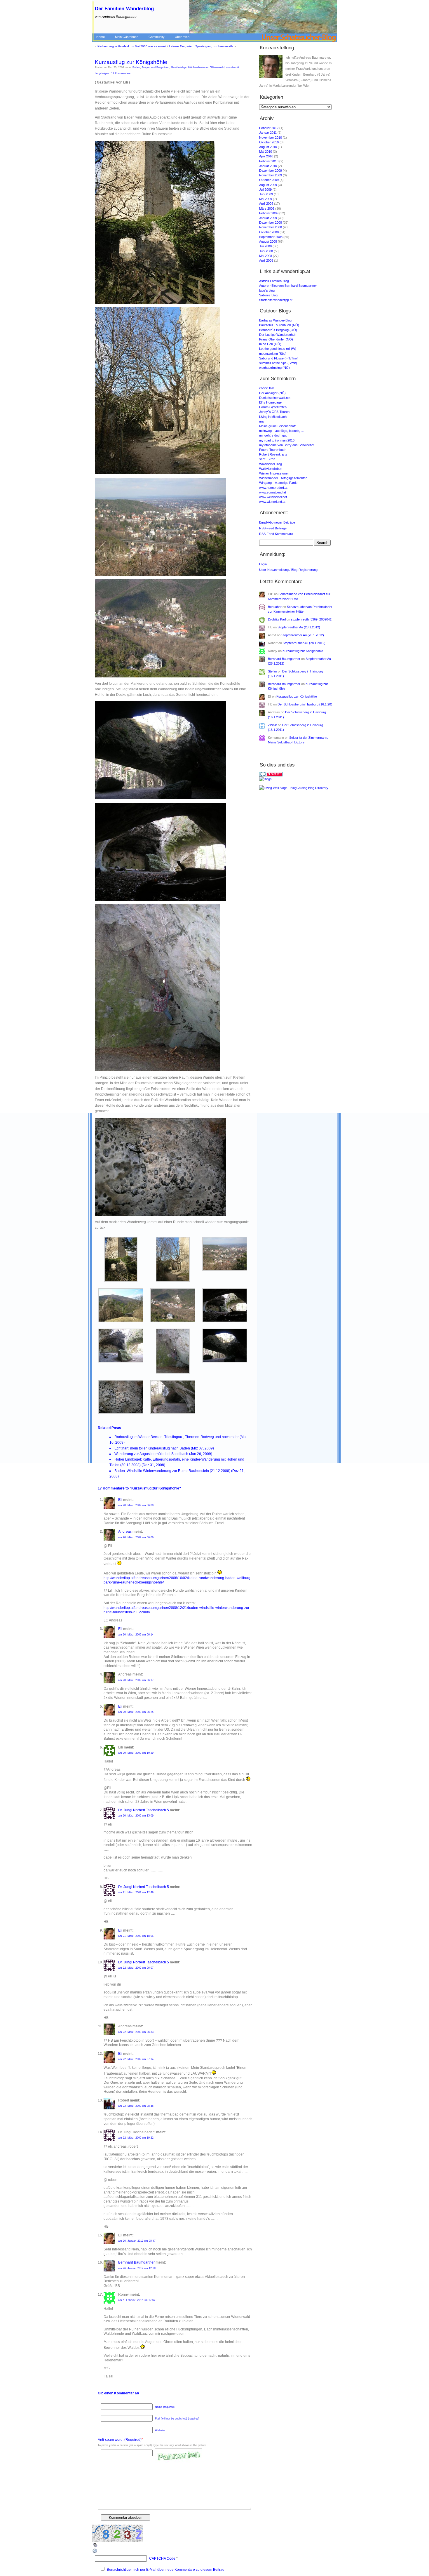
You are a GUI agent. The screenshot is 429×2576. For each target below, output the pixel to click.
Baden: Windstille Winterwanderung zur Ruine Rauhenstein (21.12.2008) (172, 1471)
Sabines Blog (268, 295)
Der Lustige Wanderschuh (278, 335)
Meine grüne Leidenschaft (277, 426)
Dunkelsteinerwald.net (275, 398)
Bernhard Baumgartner (136, 2262)
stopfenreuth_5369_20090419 (312, 619)
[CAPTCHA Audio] (95, 2547)
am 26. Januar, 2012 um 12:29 (137, 2268)
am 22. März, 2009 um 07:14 (136, 2059)
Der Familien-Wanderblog (124, 9)
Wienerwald (217, 67)
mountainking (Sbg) (273, 354)
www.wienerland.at (272, 502)
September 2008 (271, 237)
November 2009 (271, 175)
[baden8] (173, 1372)
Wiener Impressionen (274, 473)
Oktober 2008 (269, 232)
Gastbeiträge (179, 67)
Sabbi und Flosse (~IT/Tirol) (279, 358)
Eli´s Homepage (270, 402)
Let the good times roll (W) (278, 349)
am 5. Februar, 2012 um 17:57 (137, 2300)
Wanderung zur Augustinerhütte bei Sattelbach (151, 1454)
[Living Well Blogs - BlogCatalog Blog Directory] (297, 788)
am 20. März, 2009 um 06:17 (136, 1680)
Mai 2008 (266, 256)
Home (101, 37)
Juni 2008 (266, 251)
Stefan (272, 671)
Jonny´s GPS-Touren (274, 412)
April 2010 (266, 156)
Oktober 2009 (269, 180)
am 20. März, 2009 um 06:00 (136, 1505)
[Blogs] (297, 779)
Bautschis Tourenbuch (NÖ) (279, 325)
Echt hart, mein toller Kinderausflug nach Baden (152, 1448)
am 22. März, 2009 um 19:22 (136, 2138)
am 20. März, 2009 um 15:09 (136, 1816)
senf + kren (267, 459)
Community (157, 37)
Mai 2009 (266, 199)
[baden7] (121, 1361)
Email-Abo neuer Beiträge (277, 522)
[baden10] (121, 1413)
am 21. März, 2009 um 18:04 (136, 1936)
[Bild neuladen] (95, 2553)
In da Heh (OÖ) (270, 344)
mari (262, 421)
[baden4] (121, 1321)
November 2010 (271, 138)
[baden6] (225, 1321)
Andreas (125, 1532)
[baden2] (173, 1281)
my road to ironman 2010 (277, 440)
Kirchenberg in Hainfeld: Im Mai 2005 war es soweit (132, 46)
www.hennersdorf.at (273, 488)
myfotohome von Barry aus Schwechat (287, 445)
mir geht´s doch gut (273, 435)
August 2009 (268, 185)
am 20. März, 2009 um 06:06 (136, 1537)
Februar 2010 (269, 161)
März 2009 (267, 208)
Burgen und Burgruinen (156, 67)
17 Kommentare (121, 73)
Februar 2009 (269, 213)
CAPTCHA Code (162, 2558)
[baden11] (173, 1413)
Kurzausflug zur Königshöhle (131, 62)
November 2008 (271, 227)
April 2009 (266, 204)
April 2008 (266, 260)
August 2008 (268, 241)
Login (263, 564)
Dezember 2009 (271, 171)
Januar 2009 (268, 218)
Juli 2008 (265, 246)
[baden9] (225, 1361)
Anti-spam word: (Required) (120, 2440)
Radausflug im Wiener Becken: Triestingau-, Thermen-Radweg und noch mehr (177, 1437)
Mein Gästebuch (127, 37)
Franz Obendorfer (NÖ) (276, 339)
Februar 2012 (269, 128)
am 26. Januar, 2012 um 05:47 (137, 2241)
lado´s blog (267, 291)
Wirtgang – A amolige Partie (278, 483)
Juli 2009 (265, 190)
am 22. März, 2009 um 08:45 (136, 2106)
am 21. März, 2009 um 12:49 (136, 1892)
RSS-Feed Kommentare (276, 534)
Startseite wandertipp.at (276, 300)
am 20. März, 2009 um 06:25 (136, 1712)
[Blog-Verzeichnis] (297, 774)
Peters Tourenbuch (273, 450)
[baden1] (121, 1281)
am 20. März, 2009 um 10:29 (136, 1753)
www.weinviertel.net (273, 497)
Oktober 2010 (269, 142)
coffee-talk (267, 388)
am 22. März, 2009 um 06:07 (136, 1968)
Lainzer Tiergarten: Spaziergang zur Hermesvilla (201, 46)
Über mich (182, 37)
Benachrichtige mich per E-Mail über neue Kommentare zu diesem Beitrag (166, 2570)
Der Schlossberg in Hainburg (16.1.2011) (306, 704)
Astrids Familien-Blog (274, 281)
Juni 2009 (266, 194)
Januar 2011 (268, 133)
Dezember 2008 (271, 223)
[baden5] (173, 1321)
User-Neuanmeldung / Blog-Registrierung (288, 570)
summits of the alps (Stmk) (278, 363)
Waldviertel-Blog (271, 464)
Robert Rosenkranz (273, 454)
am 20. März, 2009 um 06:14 (136, 1635)
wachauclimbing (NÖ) (274, 368)
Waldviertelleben (271, 469)
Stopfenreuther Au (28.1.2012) (299, 627)
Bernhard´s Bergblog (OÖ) (278, 330)
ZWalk (272, 725)
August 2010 (268, 147)
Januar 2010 (268, 166)
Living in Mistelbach (273, 417)
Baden (136, 67)
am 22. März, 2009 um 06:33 (136, 2032)
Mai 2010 (266, 152)
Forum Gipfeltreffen (273, 407)
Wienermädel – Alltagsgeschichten (283, 478)
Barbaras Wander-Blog (275, 320)
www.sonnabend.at (273, 492)
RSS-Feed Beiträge (273, 528)
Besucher (275, 607)
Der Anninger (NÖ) (272, 393)
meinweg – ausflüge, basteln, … (282, 431)
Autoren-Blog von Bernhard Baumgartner (288, 286)
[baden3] (225, 1270)
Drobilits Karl (277, 619)
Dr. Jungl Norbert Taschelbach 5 (144, 1810)
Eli (120, 1500)
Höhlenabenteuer (198, 67)
